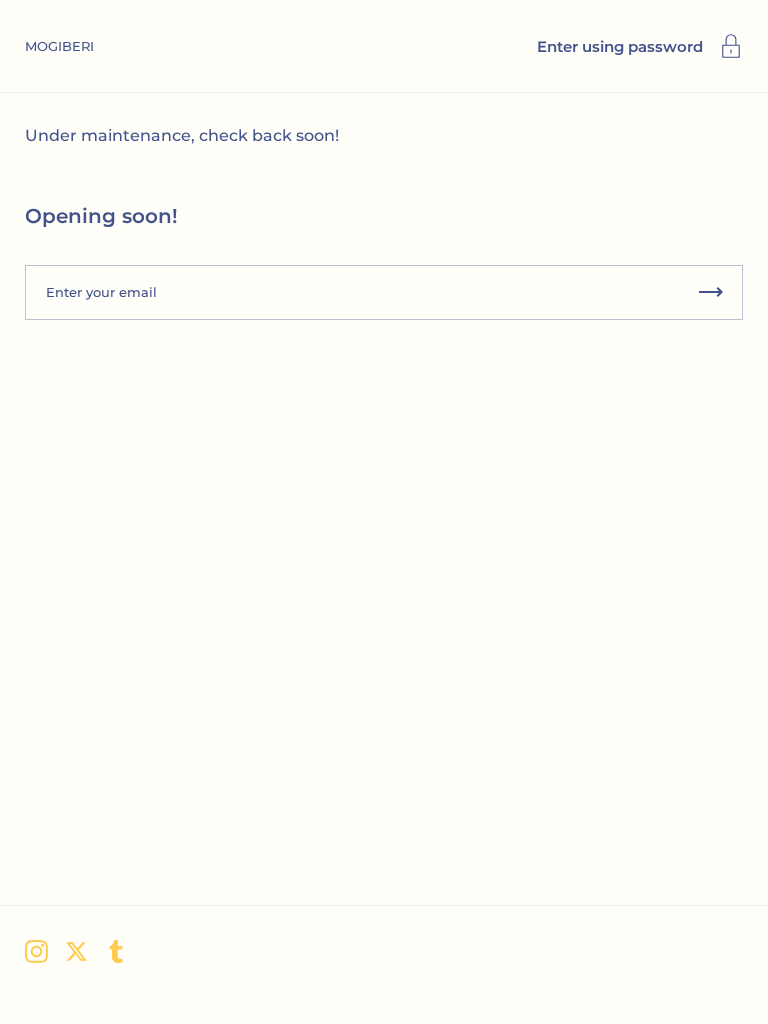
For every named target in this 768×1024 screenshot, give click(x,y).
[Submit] (711, 292)
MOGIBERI (59, 46)
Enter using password (620, 46)
